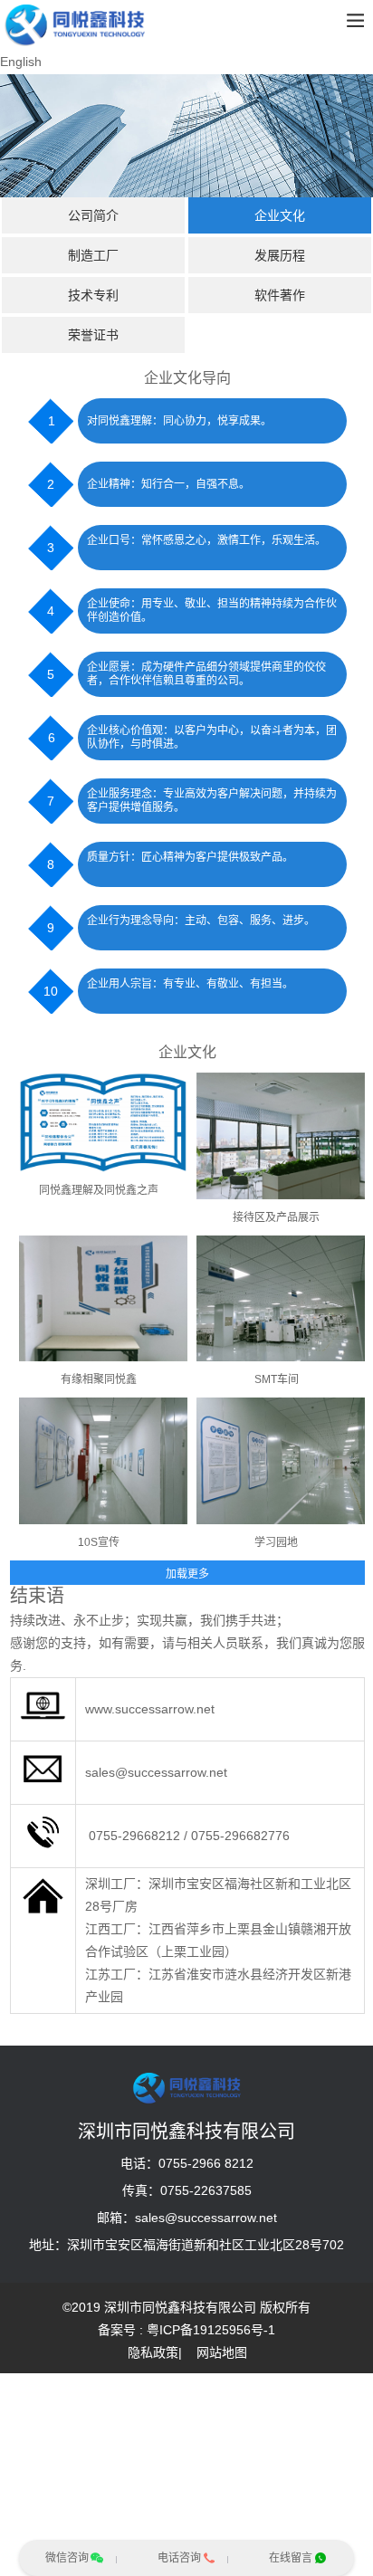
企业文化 (280, 215)
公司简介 (93, 215)
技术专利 (93, 295)
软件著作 (280, 295)
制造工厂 (93, 255)
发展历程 (280, 255)
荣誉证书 (93, 335)
